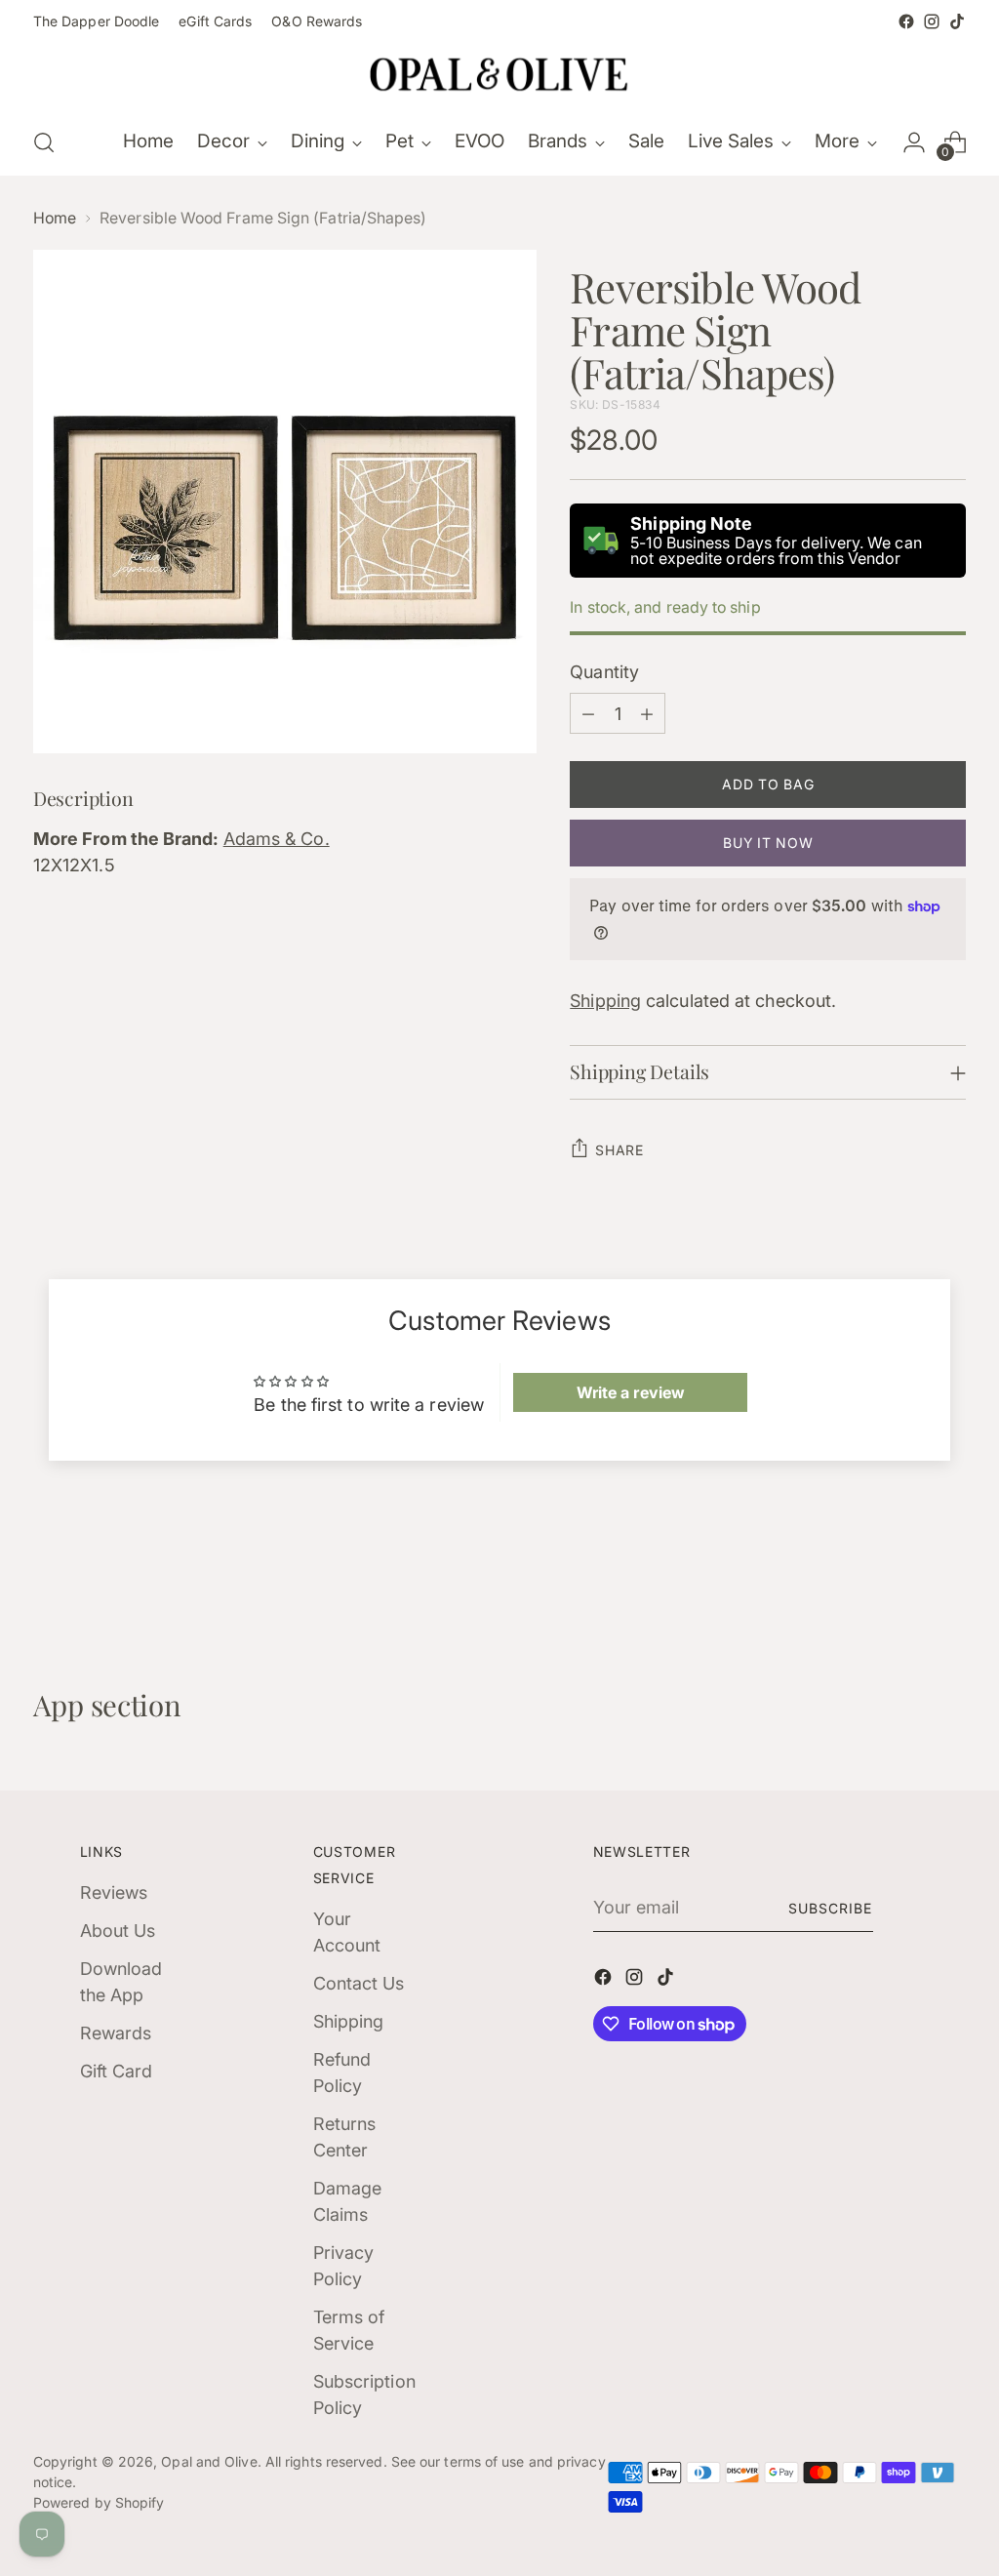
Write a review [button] (631, 1392)
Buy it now (768, 843)
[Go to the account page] (914, 142)
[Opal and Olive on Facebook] (906, 21)
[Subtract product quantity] (588, 713)
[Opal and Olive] (499, 72)
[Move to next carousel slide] (949, 1583)
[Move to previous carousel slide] (904, 1584)
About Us (118, 1931)
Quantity (604, 672)
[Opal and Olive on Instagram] (932, 21)
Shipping (605, 1001)
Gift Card (117, 2071)
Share (619, 1150)
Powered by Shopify (99, 2502)
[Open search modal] (44, 142)
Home (55, 218)
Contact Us (359, 1983)
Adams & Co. (277, 839)
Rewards (116, 2033)
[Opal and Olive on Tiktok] (957, 21)
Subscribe (830, 1908)
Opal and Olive (209, 2461)
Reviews (114, 1892)
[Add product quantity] (647, 713)
